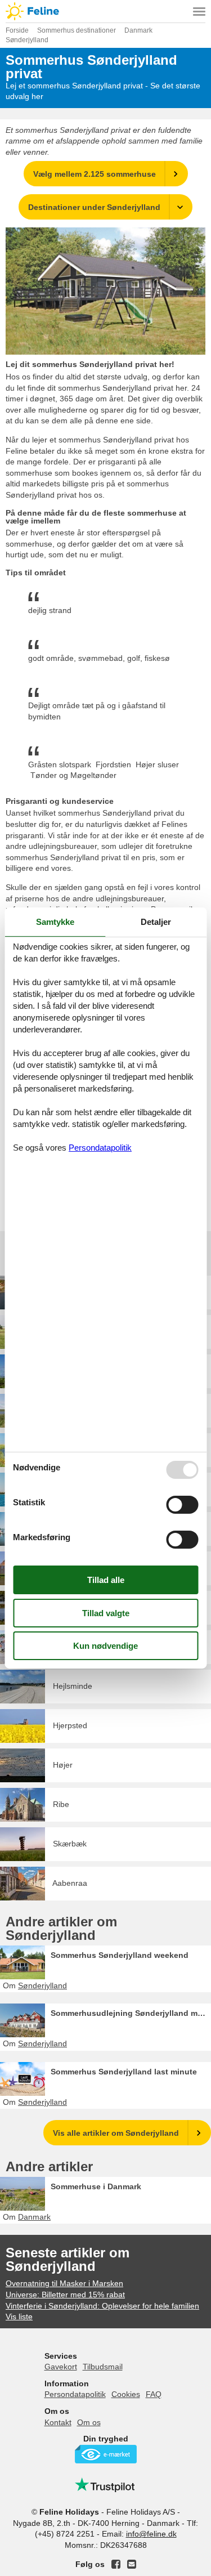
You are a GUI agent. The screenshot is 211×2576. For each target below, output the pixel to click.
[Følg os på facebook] (116, 2564)
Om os (89, 2422)
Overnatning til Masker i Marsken (64, 2283)
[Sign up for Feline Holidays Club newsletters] (132, 2564)
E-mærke (106, 2454)
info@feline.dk (151, 2534)
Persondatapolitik (75, 2394)
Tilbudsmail (103, 2367)
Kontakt (58, 2422)
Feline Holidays (105, 11)
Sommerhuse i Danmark (96, 2186)
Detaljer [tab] (156, 922)
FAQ (154, 2394)
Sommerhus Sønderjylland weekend (120, 1955)
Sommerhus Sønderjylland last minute (124, 2072)
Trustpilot (106, 2485)
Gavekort (61, 2367)
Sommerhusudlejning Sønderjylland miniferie (131, 2013)
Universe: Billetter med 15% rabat (65, 2295)
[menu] (199, 11)
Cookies (126, 2394)
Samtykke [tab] (55, 922)
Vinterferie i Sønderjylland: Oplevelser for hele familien (102, 2306)
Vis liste (19, 2316)
